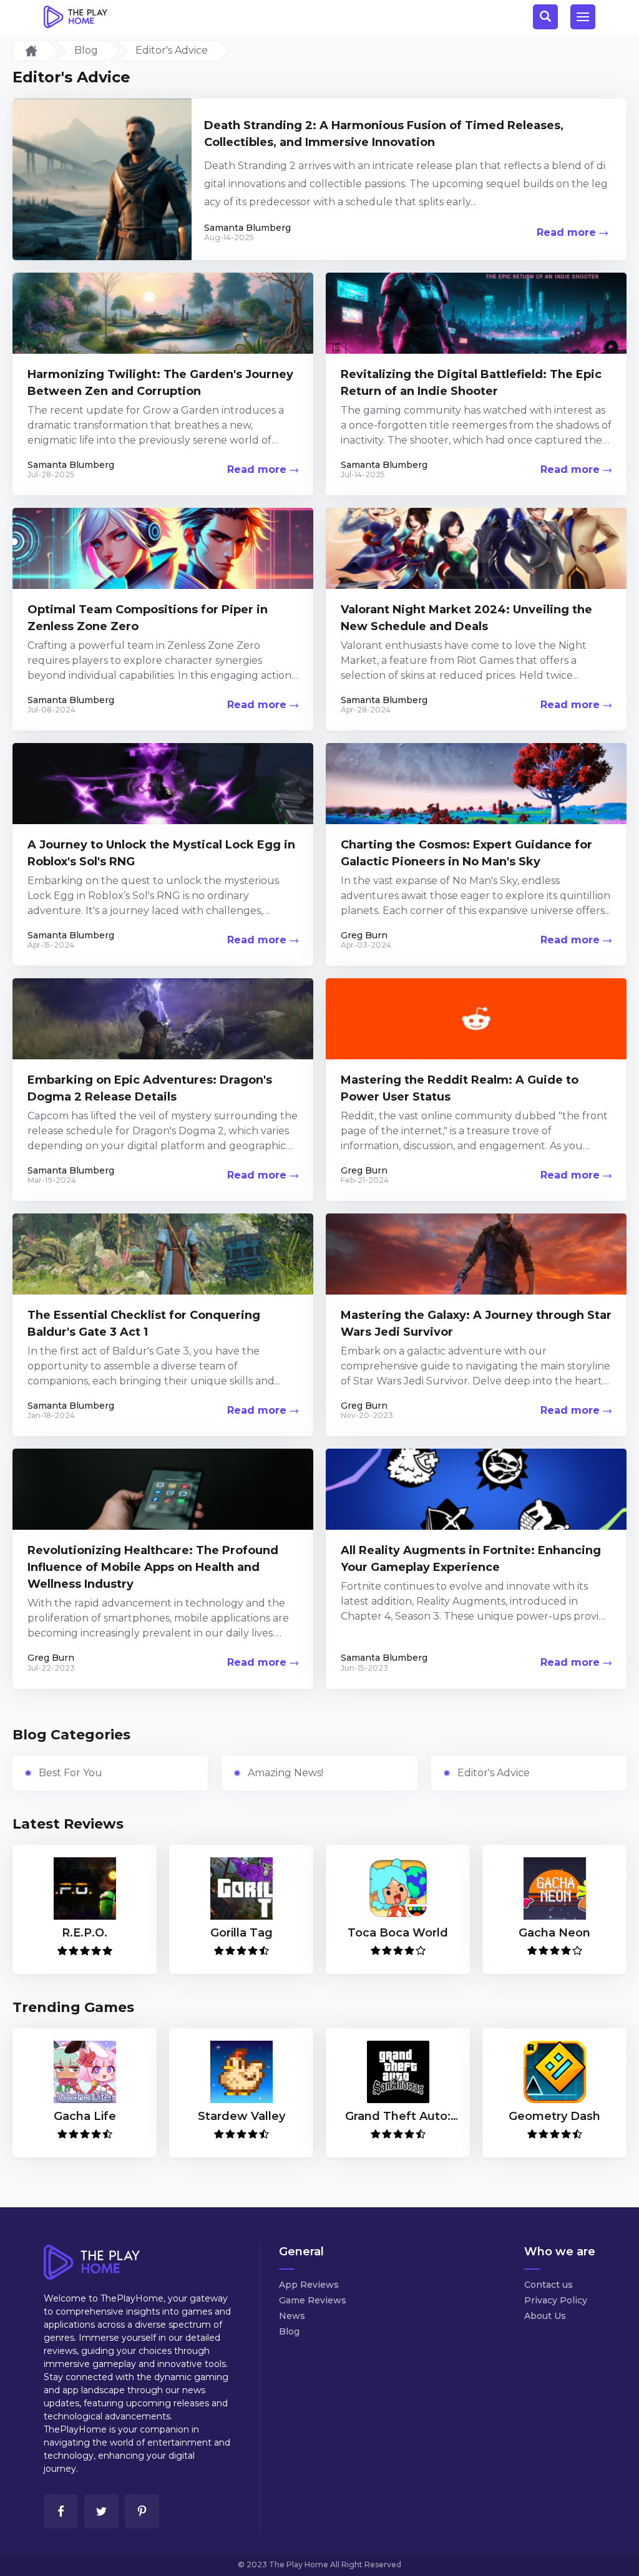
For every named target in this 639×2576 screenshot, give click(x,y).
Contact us (549, 2285)
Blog (86, 50)
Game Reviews (313, 2301)
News (292, 2316)
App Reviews (309, 2285)
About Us (545, 2316)
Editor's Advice (494, 1773)
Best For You (71, 1773)
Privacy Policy (556, 2301)
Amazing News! (285, 1773)
